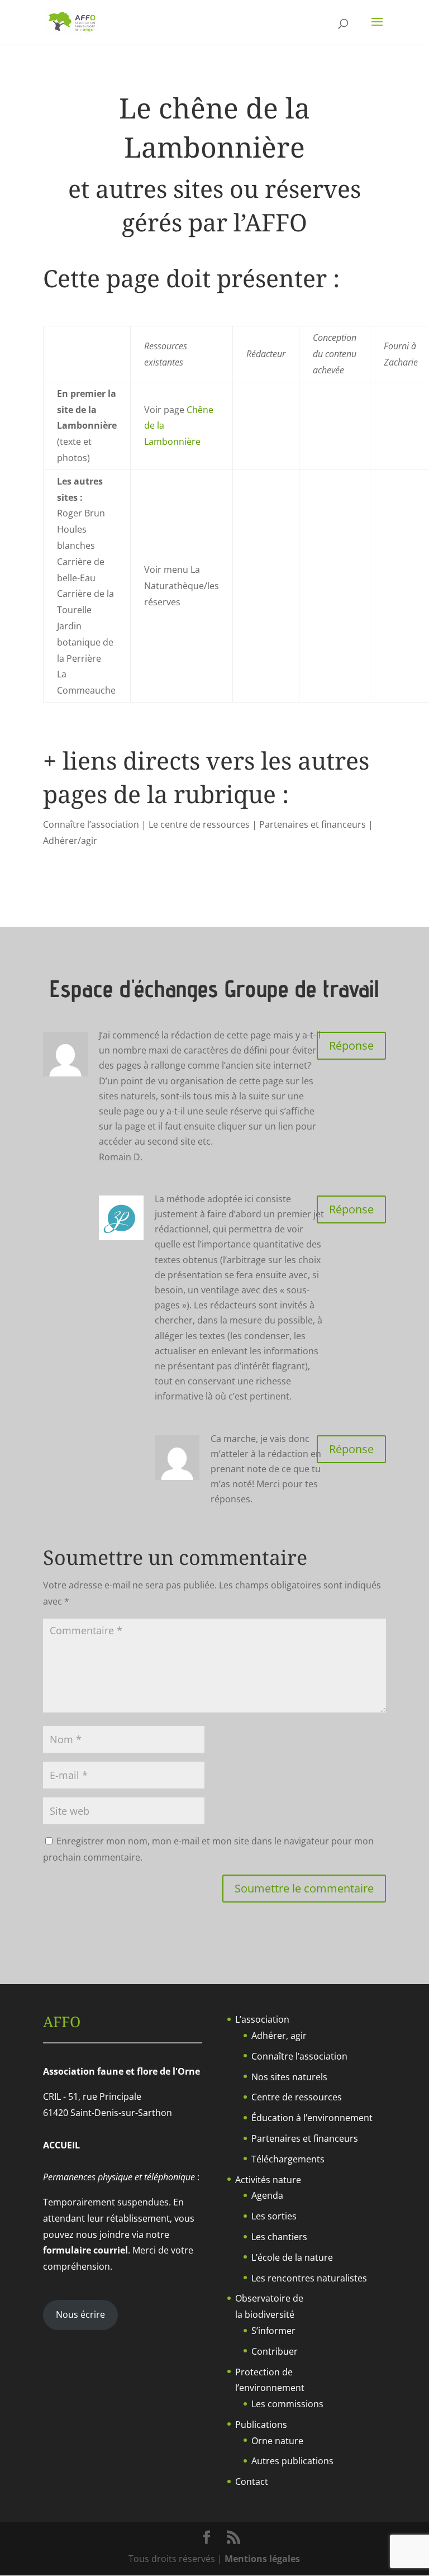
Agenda (267, 2195)
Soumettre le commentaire (304, 1888)
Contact (252, 2482)
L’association (262, 2019)
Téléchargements (288, 2159)
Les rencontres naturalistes (309, 2278)
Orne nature (277, 2441)
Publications (261, 2425)
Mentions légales (262, 2559)
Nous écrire (80, 2314)
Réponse (351, 1045)
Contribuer (275, 2351)
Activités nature (268, 2180)
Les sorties (274, 2216)
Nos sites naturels (289, 2077)
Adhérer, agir (279, 2036)
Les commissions (287, 2404)
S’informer (273, 2331)
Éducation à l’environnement (312, 2118)
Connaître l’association (299, 2056)
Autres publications (292, 2461)
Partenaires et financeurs (305, 2138)
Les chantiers (279, 2237)
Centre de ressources (297, 2097)
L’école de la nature (292, 2257)
